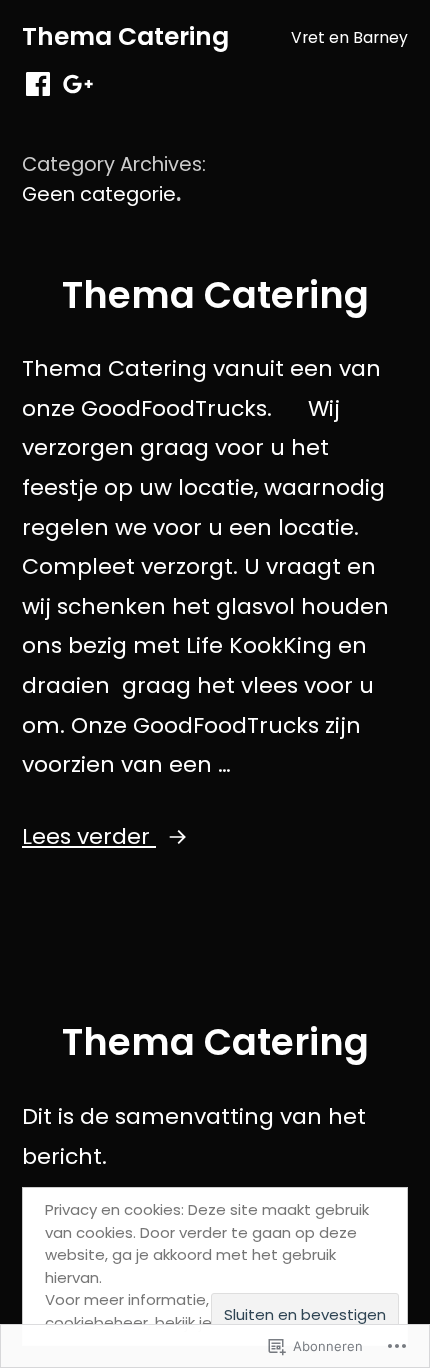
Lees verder (89, 836)
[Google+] (78, 84)
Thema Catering (125, 36)
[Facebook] (38, 84)
